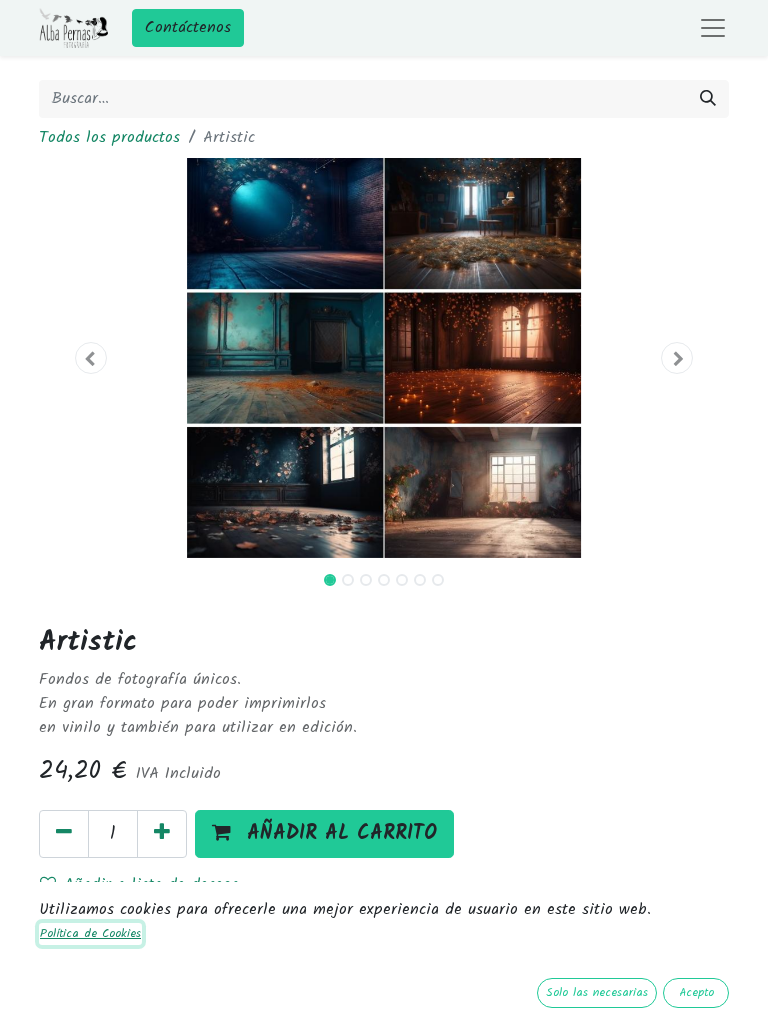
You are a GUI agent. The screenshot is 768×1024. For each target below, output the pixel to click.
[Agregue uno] (162, 834)
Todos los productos (109, 137)
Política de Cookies (90, 933)
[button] (91, 358)
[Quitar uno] (64, 834)
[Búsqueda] (708, 99)
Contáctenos (188, 27)
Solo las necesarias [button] (597, 992)
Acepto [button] (696, 992)
